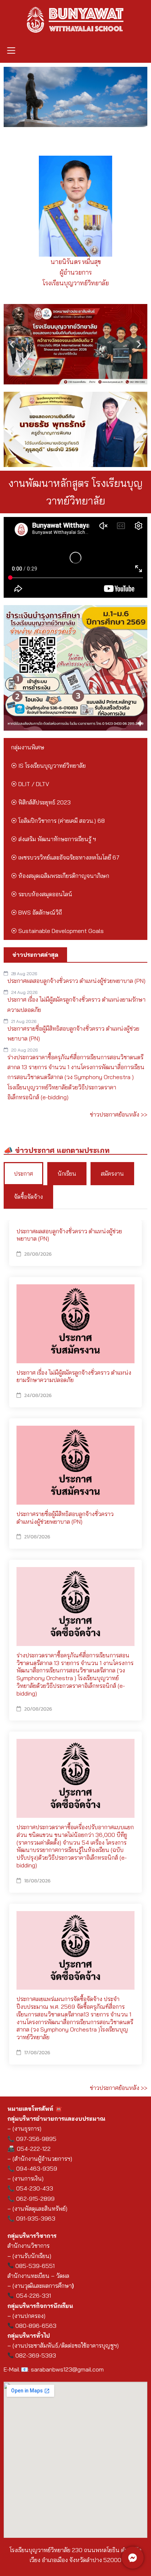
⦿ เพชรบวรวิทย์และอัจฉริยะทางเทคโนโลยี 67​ (65, 857)
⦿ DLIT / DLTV (30, 784)
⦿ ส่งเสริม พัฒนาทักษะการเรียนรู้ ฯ (54, 839)
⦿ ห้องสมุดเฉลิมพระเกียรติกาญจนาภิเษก (60, 876)
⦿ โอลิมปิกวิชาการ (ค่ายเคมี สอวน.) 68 (58, 821)
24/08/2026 (38, 1395)
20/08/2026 (38, 1709)
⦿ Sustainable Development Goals (57, 931)
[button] (11, 51)
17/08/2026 (37, 2053)
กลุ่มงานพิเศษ (28, 747)
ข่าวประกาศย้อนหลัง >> (119, 1114)
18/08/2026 (37, 1881)
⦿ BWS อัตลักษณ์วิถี (36, 912)
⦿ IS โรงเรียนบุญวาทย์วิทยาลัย (48, 766)
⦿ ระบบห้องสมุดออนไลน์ (42, 894)
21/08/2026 (37, 1537)
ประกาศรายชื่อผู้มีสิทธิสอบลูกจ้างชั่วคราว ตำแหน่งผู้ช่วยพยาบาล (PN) (65, 1518)
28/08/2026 (38, 1254)
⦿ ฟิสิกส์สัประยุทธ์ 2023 (41, 802)
